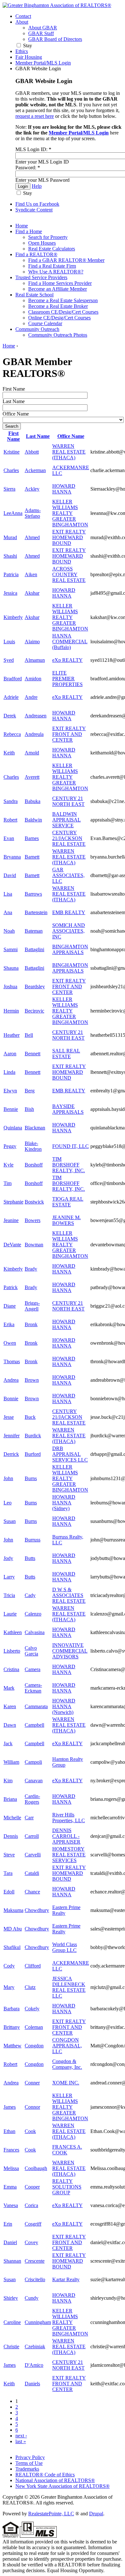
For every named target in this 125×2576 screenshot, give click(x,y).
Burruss (33, 1540)
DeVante (12, 1245)
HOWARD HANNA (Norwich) (64, 1706)
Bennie (11, 1109)
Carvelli (33, 1855)
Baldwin (33, 820)
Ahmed (32, 537)
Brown (32, 1380)
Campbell (34, 1725)
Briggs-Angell (32, 1306)
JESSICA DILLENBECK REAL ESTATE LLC (69, 1987)
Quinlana (13, 1128)
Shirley (11, 2298)
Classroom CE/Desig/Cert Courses (63, 312)
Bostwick (34, 1202)
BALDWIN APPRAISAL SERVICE (67, 820)
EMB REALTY (69, 912)
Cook (30, 2131)
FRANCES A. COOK (67, 2150)
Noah (9, 931)
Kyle (8, 1165)
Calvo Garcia (31, 1651)
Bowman (34, 1245)
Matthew (13, 2046)
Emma (10, 2187)
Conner (32, 2083)
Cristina (11, 1669)
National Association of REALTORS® (55, 2480)
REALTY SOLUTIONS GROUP (67, 2187)
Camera (33, 1669)
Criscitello (35, 2279)
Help (37, 186)
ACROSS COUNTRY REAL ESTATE (69, 574)
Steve (9, 1855)
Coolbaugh (36, 2168)
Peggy (10, 1146)
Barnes (32, 838)
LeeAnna (13, 513)
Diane (10, 1306)
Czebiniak (35, 2347)
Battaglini (34, 949)
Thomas (12, 1361)
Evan (9, 838)
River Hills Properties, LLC (69, 1818)
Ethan (9, 2131)
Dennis (11, 1836)
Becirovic (34, 1011)
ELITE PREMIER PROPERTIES (67, 679)
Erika (9, 1324)
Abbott (32, 452)
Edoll (9, 1892)
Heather (12, 1035)
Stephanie (13, 1202)
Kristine (12, 452)
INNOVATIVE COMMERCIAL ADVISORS (70, 1651)
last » (21, 2441)
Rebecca (12, 734)
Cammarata (36, 1706)
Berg (30, 1091)
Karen (10, 1706)
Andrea (11, 1380)
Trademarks (27, 2469)
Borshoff (34, 1165)
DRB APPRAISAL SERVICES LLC (70, 1454)
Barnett (32, 857)
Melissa (11, 2168)
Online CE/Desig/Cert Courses (59, 318)
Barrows (33, 894)
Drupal (96, 2514)
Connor (32, 2107)
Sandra (11, 801)
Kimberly (13, 617)
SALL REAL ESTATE (66, 1054)
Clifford (33, 1966)
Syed (9, 660)
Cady (30, 1595)
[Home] (57, 5)
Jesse (9, 1417)
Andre (31, 697)
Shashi (10, 556)
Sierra (9, 489)
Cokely (32, 2009)
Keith (9, 753)
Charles (11, 470)
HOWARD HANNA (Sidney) (64, 1503)
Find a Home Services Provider (60, 283)
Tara (8, 1873)
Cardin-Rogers (32, 1799)
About (22, 22)
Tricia (9, 1595)
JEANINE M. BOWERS (67, 1220)
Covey (31, 2242)
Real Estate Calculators (52, 249)
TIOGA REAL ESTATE (68, 1202)
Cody (9, 1966)
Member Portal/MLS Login (43, 63)
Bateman (34, 931)
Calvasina (35, 1632)
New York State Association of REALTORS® (63, 2486)
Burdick (33, 1436)
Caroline (12, 2322)
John (8, 1478)
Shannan (12, 2261)
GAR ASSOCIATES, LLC (68, 875)
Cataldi (32, 1873)
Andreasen (36, 716)
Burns (31, 1478)
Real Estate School (34, 295)
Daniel (10, 2242)
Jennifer (12, 1436)
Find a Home (29, 231)
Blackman (35, 1128)
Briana (10, 1799)
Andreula (34, 734)
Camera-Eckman (33, 1688)
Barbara (12, 2009)
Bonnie (11, 1399)
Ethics (22, 51)
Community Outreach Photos (58, 335)
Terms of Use (29, 2463)
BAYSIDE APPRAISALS (68, 1109)
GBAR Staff (41, 33)
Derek (10, 716)
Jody (8, 1558)
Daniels (32, 2384)
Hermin (11, 1011)
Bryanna (12, 857)
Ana (8, 912)
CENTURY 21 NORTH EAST (68, 801)
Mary (9, 1987)
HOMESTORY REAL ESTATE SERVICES (69, 1855)
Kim (8, 1781)
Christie (11, 2347)
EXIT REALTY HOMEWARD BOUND (69, 537)
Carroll (32, 1836)
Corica (31, 2205)
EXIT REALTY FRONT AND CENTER (69, 734)
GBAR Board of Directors (55, 39)
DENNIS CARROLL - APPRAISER (66, 1836)
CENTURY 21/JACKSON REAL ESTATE (69, 838)
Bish (29, 1109)
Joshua (10, 986)
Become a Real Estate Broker (58, 306)
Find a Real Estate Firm (52, 266)
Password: (28, 168)
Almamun (35, 660)
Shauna (11, 968)
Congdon (34, 2046)
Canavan (34, 1781)
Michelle (12, 1818)
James (10, 2107)
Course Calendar (45, 323)
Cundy (32, 2298)
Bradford (13, 679)
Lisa (8, 894)
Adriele (11, 697)
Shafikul (12, 1947)
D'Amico (34, 2365)
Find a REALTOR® (36, 254)
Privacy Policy (30, 2457)
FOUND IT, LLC (71, 1146)
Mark (9, 1688)
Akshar (32, 593)
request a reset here (35, 116)
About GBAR (43, 28)
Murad (10, 537)
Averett (32, 777)
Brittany (12, 2027)
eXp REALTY (67, 660)
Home (22, 226)
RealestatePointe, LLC (51, 2514)
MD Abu (13, 1929)
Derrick (11, 1454)
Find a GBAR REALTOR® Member (66, 260)
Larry (9, 1577)
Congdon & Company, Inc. (67, 2064)
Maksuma (13, 1910)
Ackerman (35, 470)
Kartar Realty (66, 2279)
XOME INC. (66, 2083)
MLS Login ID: (33, 149)
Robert (10, 820)
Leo (8, 1503)
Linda (9, 1072)
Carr (29, 1818)
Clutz (30, 1987)
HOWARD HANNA (64, 489)
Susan (10, 1521)
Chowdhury (37, 1910)
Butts (30, 1558)
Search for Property (48, 237)
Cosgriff (33, 2224)
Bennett (33, 1054)
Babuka (33, 801)
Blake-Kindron (33, 1146)
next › (21, 2436)
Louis (9, 642)
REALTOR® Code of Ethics (45, 2475)
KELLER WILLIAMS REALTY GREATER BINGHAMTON (70, 513)
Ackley (32, 489)
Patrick (11, 1287)
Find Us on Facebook (37, 204)
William (11, 1762)
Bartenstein (36, 912)
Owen (10, 1343)
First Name (14, 389)
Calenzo (33, 1614)
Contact (23, 16)
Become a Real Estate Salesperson (63, 300)
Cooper (32, 2187)
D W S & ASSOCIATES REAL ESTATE (69, 1595)
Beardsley (35, 986)
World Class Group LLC (65, 1947)
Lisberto (12, 1651)
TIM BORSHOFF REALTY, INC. (69, 1165)
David (10, 875)
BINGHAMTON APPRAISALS (70, 949)
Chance (32, 1892)
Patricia (11, 574)
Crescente (35, 2261)
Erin (8, 2224)
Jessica (10, 593)
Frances (11, 2150)
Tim (8, 1183)
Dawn (10, 1725)
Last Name (14, 401)
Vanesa (11, 2205)
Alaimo (32, 642)
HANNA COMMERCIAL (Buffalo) (70, 642)
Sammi (11, 949)
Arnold (32, 753)
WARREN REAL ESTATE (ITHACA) (69, 452)
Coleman (34, 2027)
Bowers (33, 1220)
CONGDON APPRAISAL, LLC (67, 2046)
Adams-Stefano (33, 513)
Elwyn (10, 1091)
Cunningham (38, 2322)
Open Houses (42, 243)
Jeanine (11, 1220)
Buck (30, 1417)
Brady (31, 1269)
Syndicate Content (34, 210)
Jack (8, 1743)
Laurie (10, 1614)
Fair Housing (29, 57)
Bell (29, 1035)
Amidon (33, 679)
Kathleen (13, 1632)
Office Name (16, 414)
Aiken (31, 574)
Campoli (33, 1762)
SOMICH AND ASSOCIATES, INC (69, 931)
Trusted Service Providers (41, 277)
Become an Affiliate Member (58, 289)
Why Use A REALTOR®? (56, 272)
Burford (33, 1454)
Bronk (31, 1324)
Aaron (10, 1054)
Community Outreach (37, 329)
